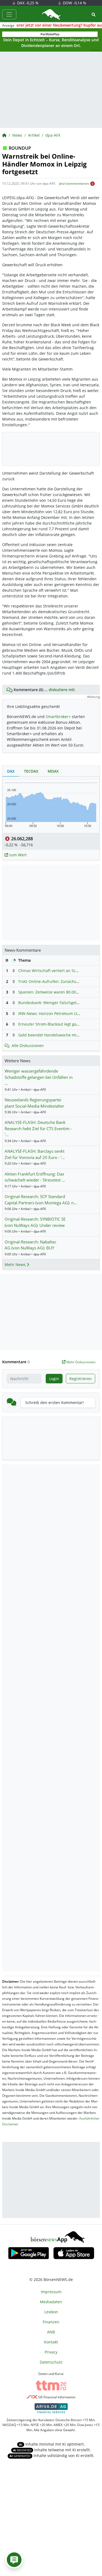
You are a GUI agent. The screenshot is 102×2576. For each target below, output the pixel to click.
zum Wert (17, 855)
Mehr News (16, 1265)
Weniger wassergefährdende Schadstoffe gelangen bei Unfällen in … (39, 1077)
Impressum (51, 2292)
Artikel (34, 135)
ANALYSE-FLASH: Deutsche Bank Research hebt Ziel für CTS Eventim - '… (38, 1128)
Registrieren (81, 1379)
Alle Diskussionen (28, 1046)
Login (54, 1379)
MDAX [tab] (53, 771)
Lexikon (51, 2312)
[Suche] (94, 15)
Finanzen (51, 2322)
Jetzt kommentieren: (74, 184)
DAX (27, 3)
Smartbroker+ (58, 717)
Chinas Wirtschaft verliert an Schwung (53, 971)
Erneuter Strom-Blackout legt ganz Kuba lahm (60, 1024)
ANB (51, 2332)
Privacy (51, 2352)
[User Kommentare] (14, 2560)
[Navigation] (9, 14)
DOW (74, 3)
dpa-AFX (53, 135)
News (17, 135)
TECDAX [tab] (31, 771)
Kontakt (51, 2342)
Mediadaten (51, 2302)
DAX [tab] (11, 771)
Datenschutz (51, 2362)
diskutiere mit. (62, 690)
